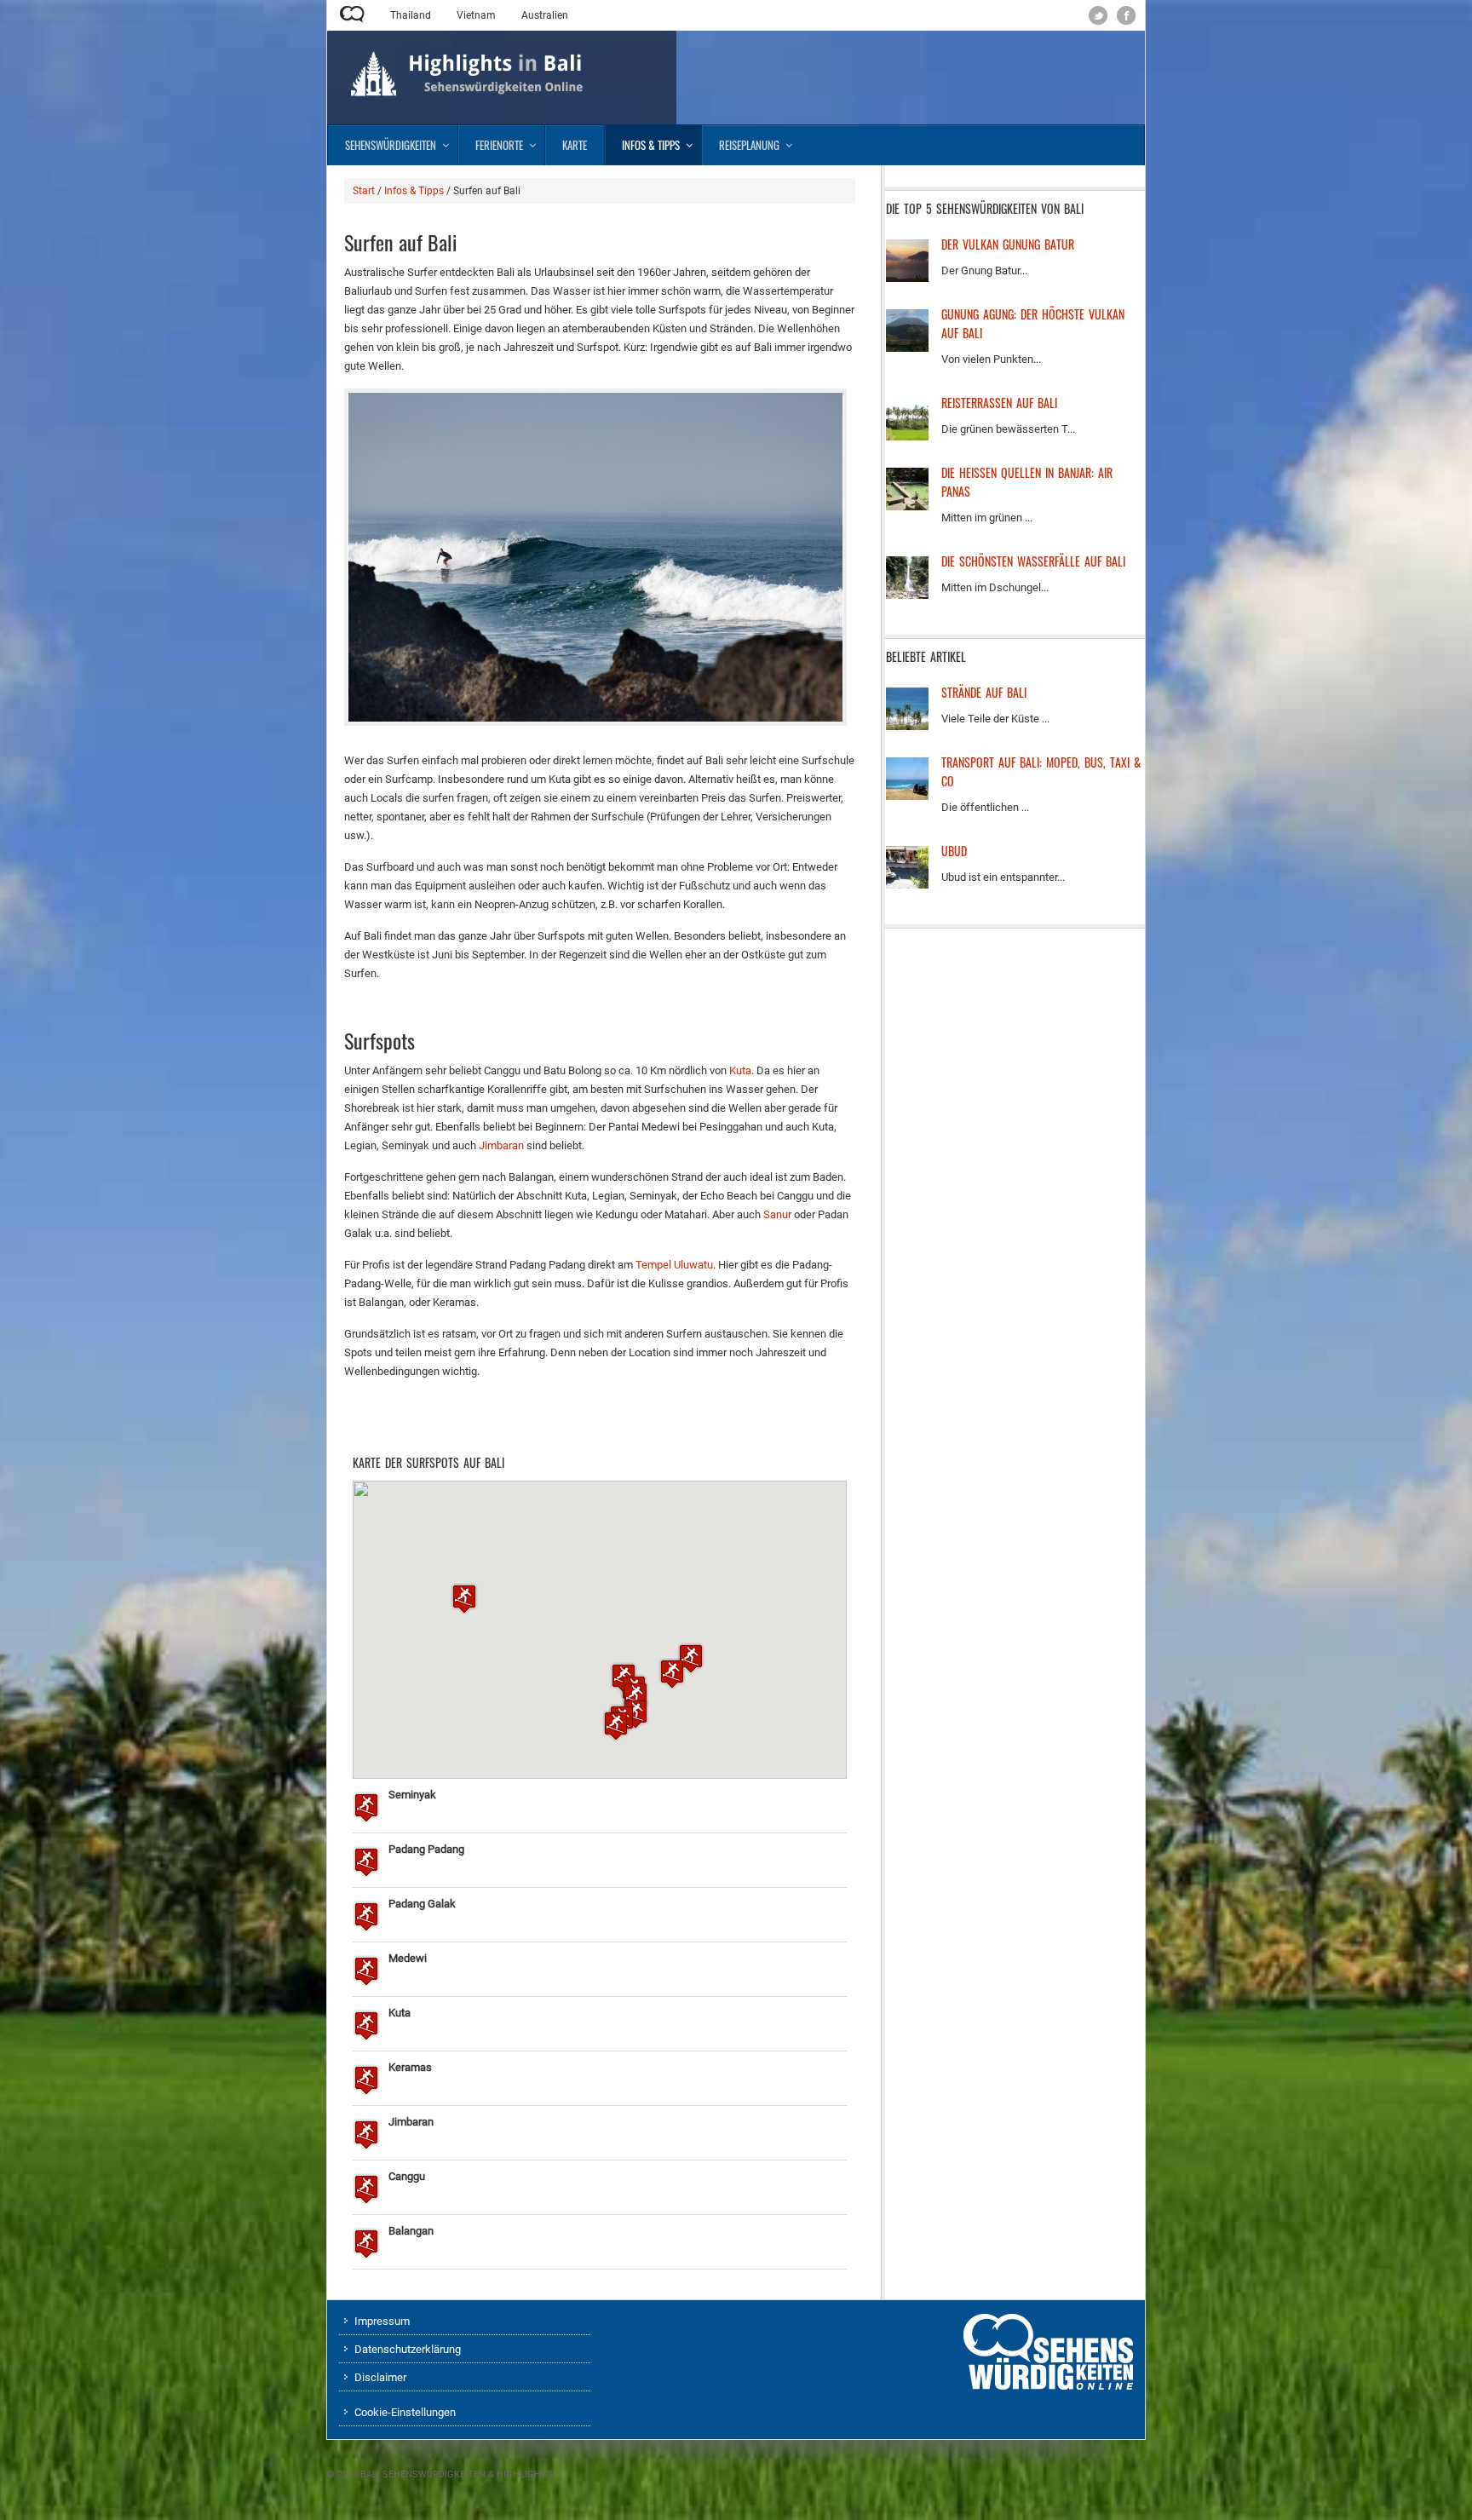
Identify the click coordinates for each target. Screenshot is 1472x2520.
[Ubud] (907, 885)
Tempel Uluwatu (674, 1265)
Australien (545, 15)
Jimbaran (501, 1145)
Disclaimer (380, 2377)
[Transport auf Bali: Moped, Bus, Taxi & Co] (907, 796)
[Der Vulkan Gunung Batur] (907, 278)
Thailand (411, 15)
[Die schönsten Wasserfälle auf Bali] (907, 595)
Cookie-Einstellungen (405, 2412)
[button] (464, 1599)
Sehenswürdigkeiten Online (352, 14)
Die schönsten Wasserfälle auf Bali (1033, 561)
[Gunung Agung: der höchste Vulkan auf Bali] (907, 348)
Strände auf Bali (984, 692)
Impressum (382, 2321)
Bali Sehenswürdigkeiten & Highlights (457, 2474)
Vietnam (476, 15)
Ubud (954, 851)
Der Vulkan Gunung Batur (1008, 244)
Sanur (779, 1214)
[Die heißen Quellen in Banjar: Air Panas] (907, 506)
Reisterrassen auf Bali (999, 403)
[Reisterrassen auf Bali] (907, 437)
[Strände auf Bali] (907, 726)
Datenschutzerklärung (408, 2349)
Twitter (1098, 16)
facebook (1127, 16)
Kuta (740, 1070)
